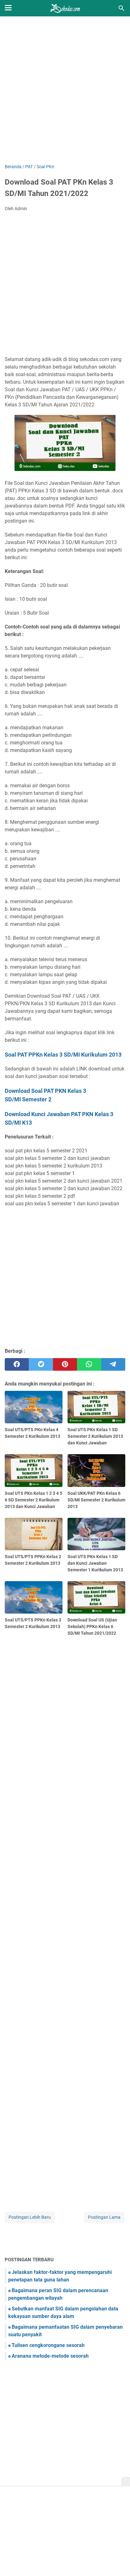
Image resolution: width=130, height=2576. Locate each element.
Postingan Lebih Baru (30, 2217)
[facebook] (17, 1364)
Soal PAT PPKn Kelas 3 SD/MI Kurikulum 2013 (63, 1055)
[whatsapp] (89, 1364)
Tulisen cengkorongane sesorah (48, 2345)
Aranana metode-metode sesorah (50, 2356)
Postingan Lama (104, 2217)
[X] (126, 2482)
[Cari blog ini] (121, 8)
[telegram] (113, 1364)
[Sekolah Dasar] (65, 8)
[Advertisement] (65, 91)
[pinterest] (65, 1364)
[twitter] (41, 1364)
